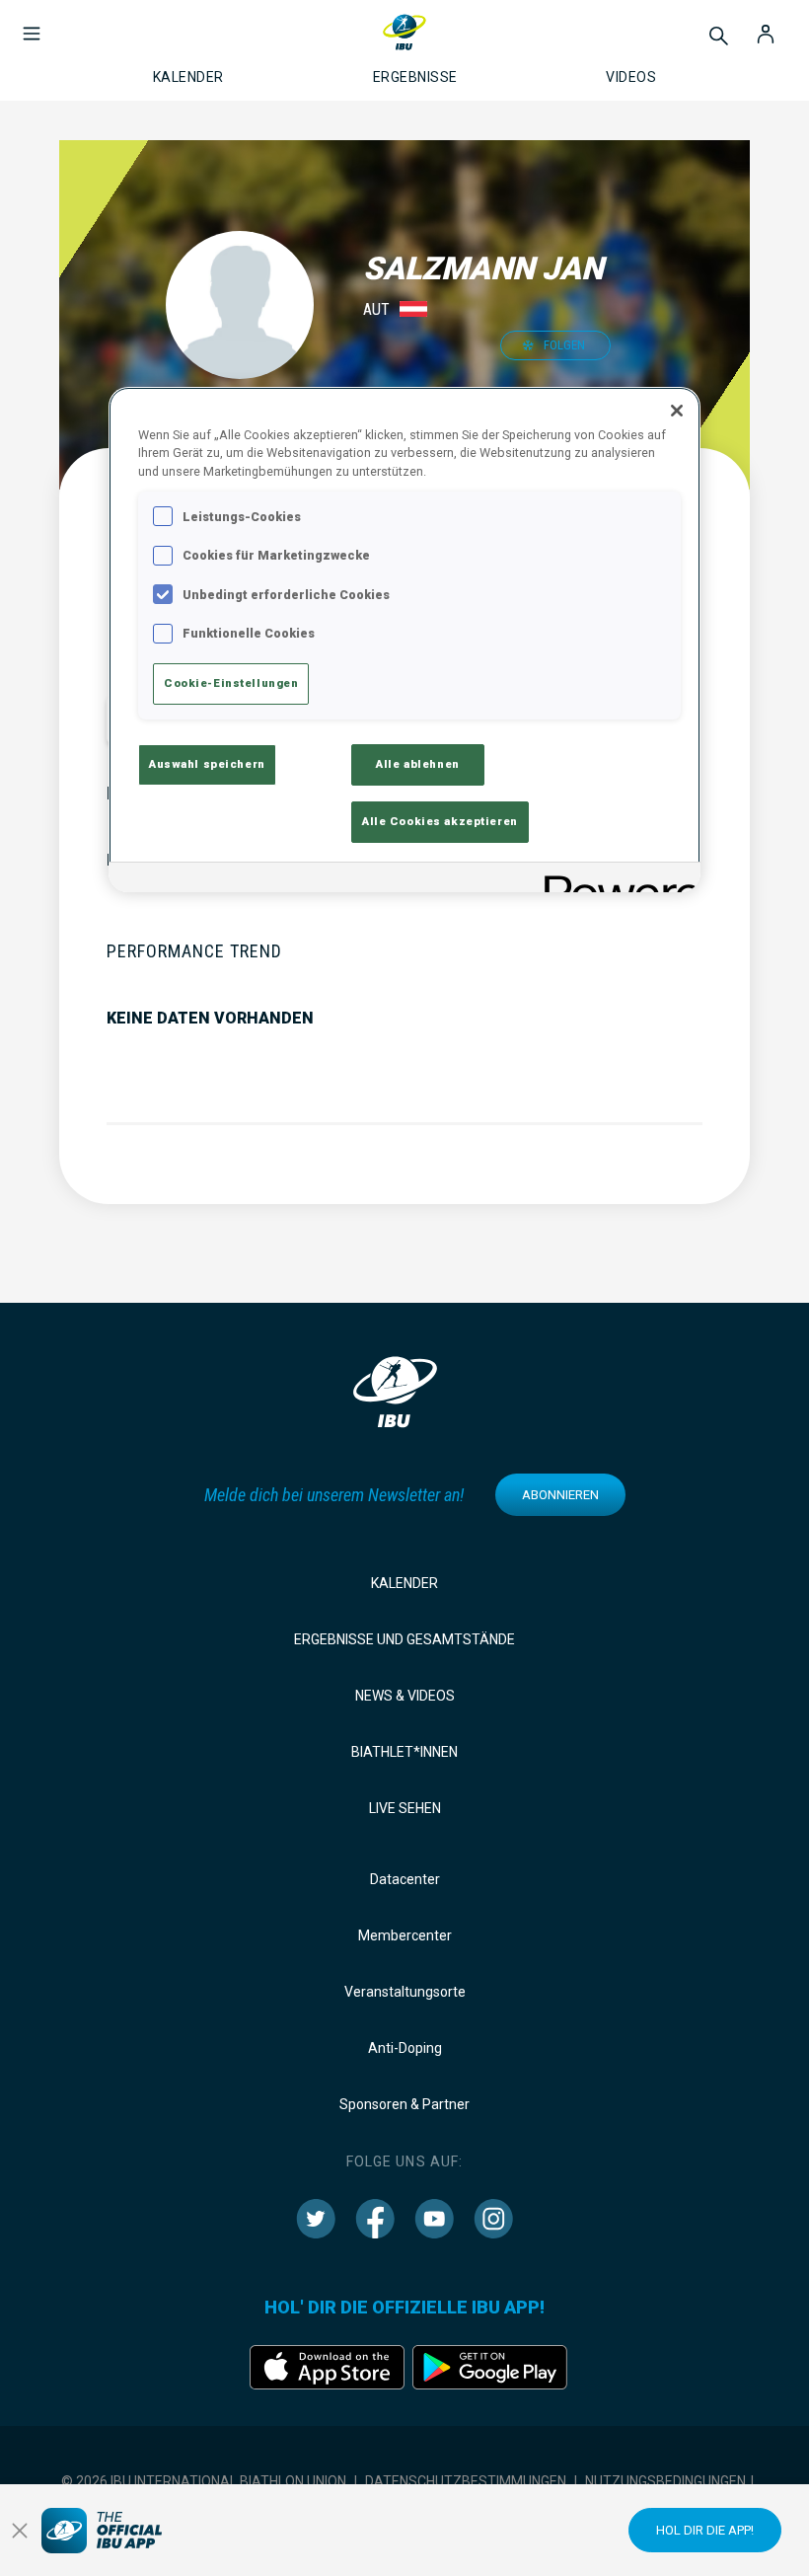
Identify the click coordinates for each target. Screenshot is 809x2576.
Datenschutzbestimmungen (466, 2481)
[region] (404, 640)
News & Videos (405, 1696)
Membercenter (405, 1935)
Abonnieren (560, 1495)
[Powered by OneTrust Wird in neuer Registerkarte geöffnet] (616, 880)
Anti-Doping (405, 2048)
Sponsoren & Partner (404, 2104)
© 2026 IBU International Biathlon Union (204, 2481)
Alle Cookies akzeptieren (440, 821)
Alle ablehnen (417, 764)
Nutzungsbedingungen (665, 2481)
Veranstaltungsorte (405, 1992)
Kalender (404, 1583)
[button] (32, 24)
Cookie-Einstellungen (231, 683)
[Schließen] (677, 411)
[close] (20, 2531)
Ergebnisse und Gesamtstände (404, 1639)
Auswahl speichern (207, 764)
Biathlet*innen (404, 1752)
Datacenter (405, 1879)
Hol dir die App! (705, 2530)
